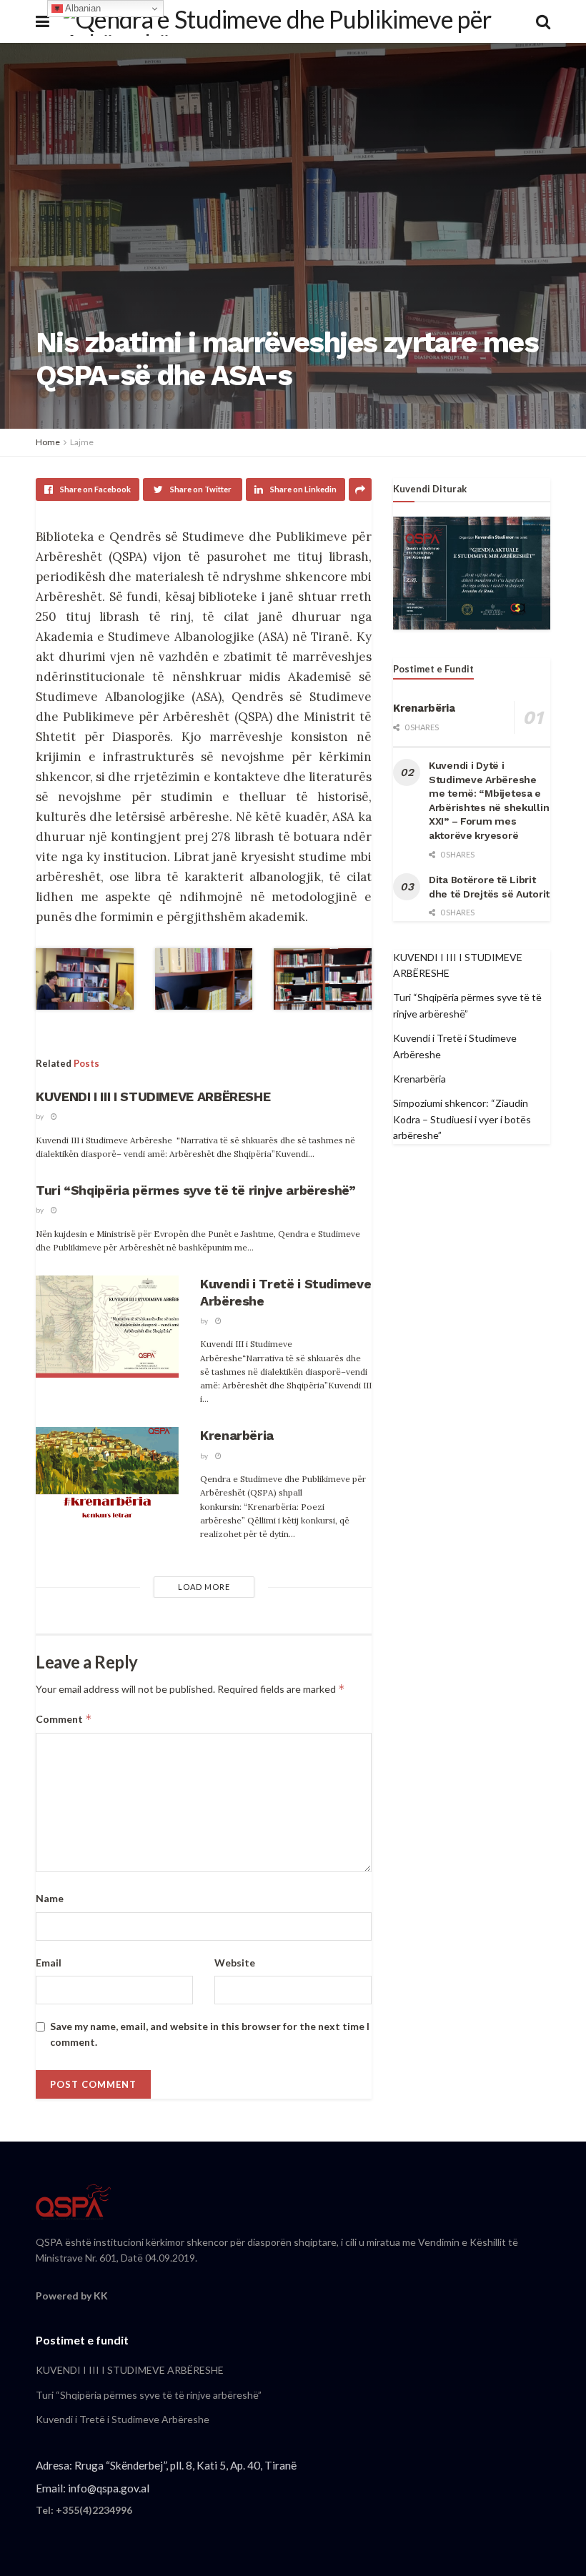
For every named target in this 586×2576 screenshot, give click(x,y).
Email (49, 1963)
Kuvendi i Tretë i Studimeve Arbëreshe (123, 2419)
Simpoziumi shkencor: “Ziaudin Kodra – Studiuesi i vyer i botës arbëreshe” (462, 1119)
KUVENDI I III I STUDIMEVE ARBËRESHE (153, 1096)
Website (235, 1963)
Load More (204, 1587)
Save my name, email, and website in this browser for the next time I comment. (210, 2034)
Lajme (82, 442)
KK (101, 2296)
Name (50, 1898)
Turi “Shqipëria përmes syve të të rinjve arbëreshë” (196, 1190)
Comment (64, 1719)
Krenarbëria (237, 1435)
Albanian (82, 8)
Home (48, 442)
